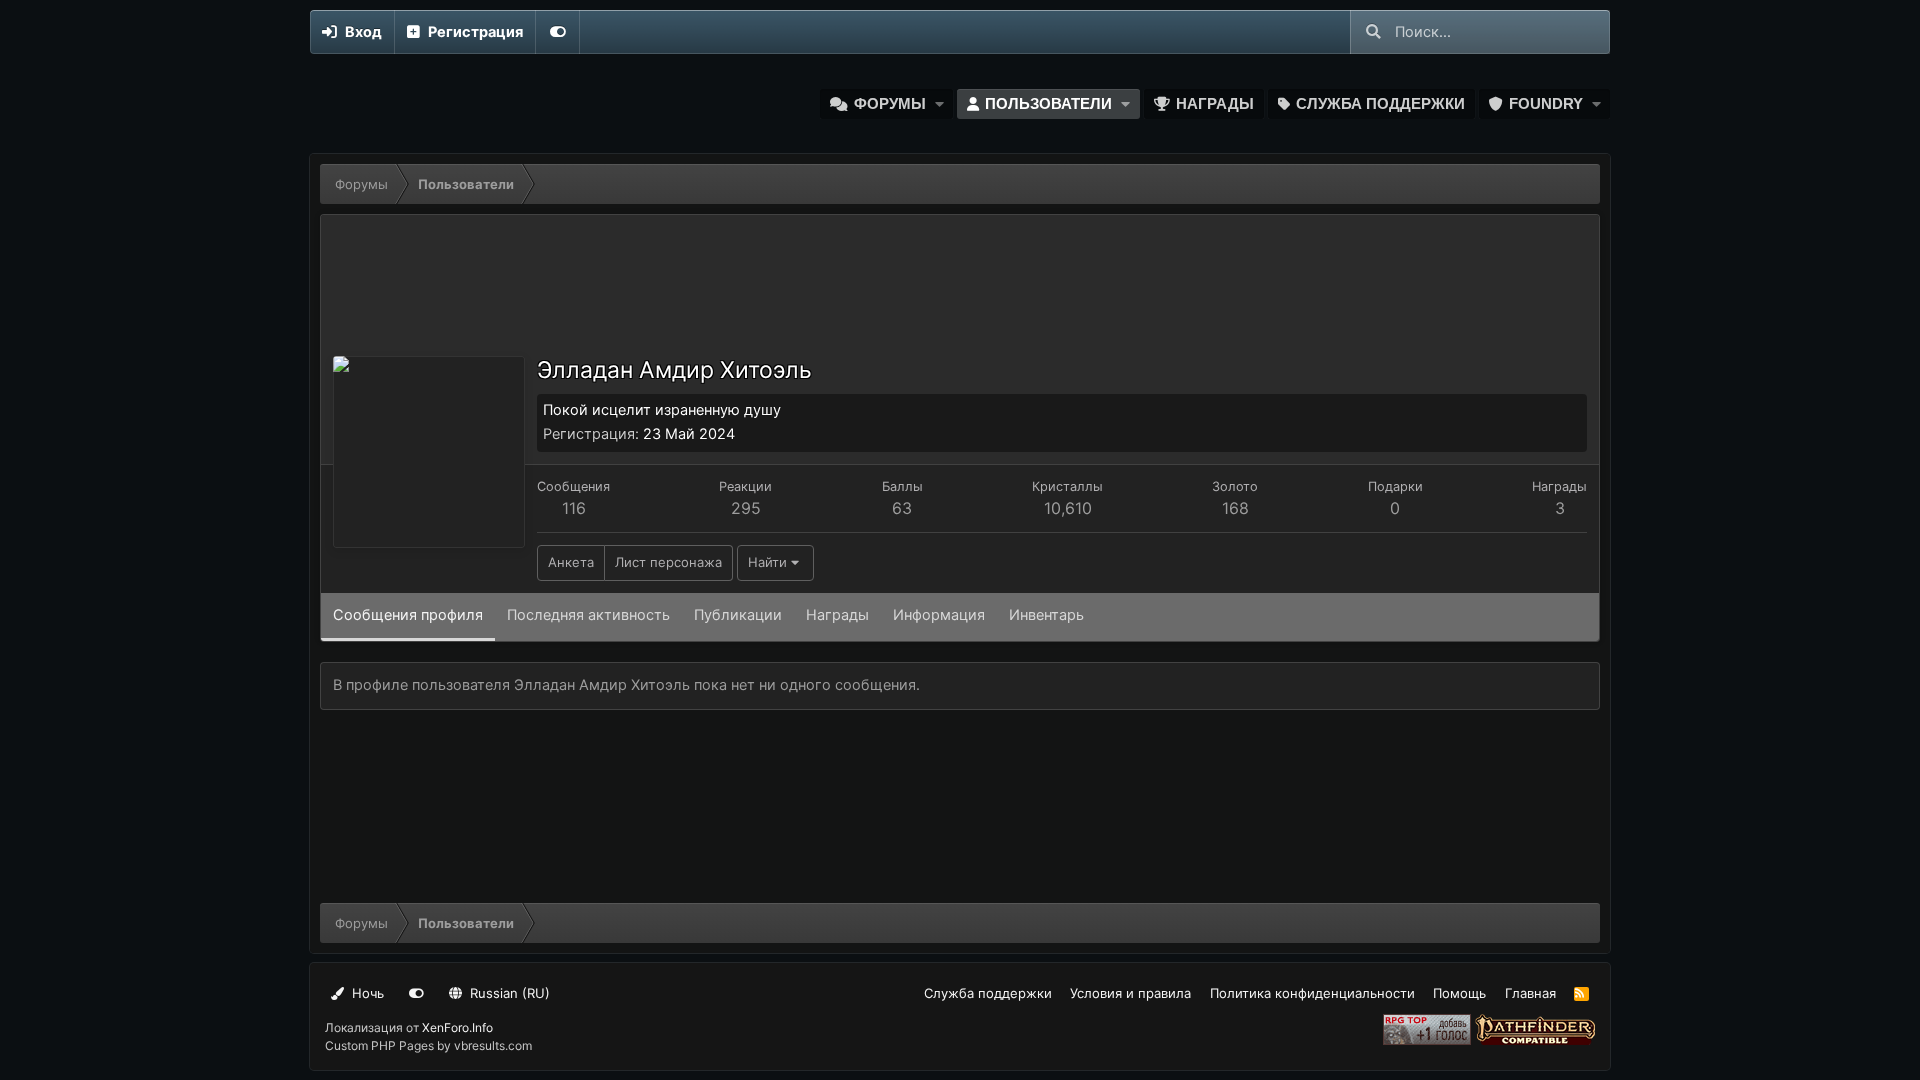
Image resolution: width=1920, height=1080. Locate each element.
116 (574, 508)
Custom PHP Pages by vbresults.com (428, 1045)
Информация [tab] (939, 615)
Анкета (571, 562)
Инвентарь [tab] (1046, 615)
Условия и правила (1130, 993)
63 (902, 508)
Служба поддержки (1380, 104)
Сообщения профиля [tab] (408, 615)
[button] (939, 104)
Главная (1530, 993)
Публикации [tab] (738, 615)
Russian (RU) (508, 993)
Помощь (1459, 993)
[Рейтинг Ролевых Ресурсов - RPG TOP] (1429, 1040)
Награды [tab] (837, 615)
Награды (1215, 104)
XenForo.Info (457, 1027)
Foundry (1546, 104)
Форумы (890, 104)
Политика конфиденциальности (1312, 993)
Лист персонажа (668, 562)
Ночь (366, 993)
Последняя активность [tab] (588, 615)
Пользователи (1048, 104)
